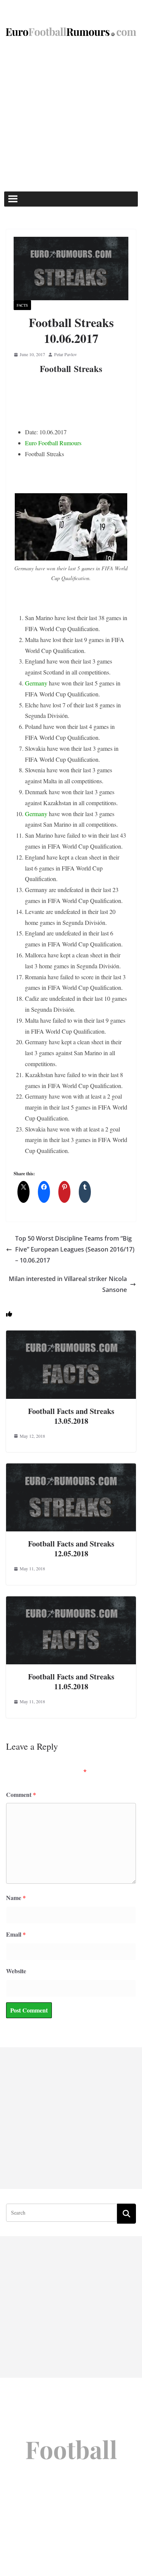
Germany (36, 683)
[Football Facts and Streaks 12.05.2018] (71, 1469)
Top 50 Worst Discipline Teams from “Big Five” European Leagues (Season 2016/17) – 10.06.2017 (75, 1249)
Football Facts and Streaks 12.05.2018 (71, 1549)
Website (16, 1971)
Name (16, 1898)
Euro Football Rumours (53, 443)
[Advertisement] (71, 117)
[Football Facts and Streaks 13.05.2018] (71, 1336)
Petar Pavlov (66, 354)
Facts (22, 305)
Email (16, 1934)
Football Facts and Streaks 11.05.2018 (71, 1682)
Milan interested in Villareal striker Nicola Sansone (68, 1284)
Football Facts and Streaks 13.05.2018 (71, 1416)
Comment (21, 1794)
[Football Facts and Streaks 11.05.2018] (71, 1601)
